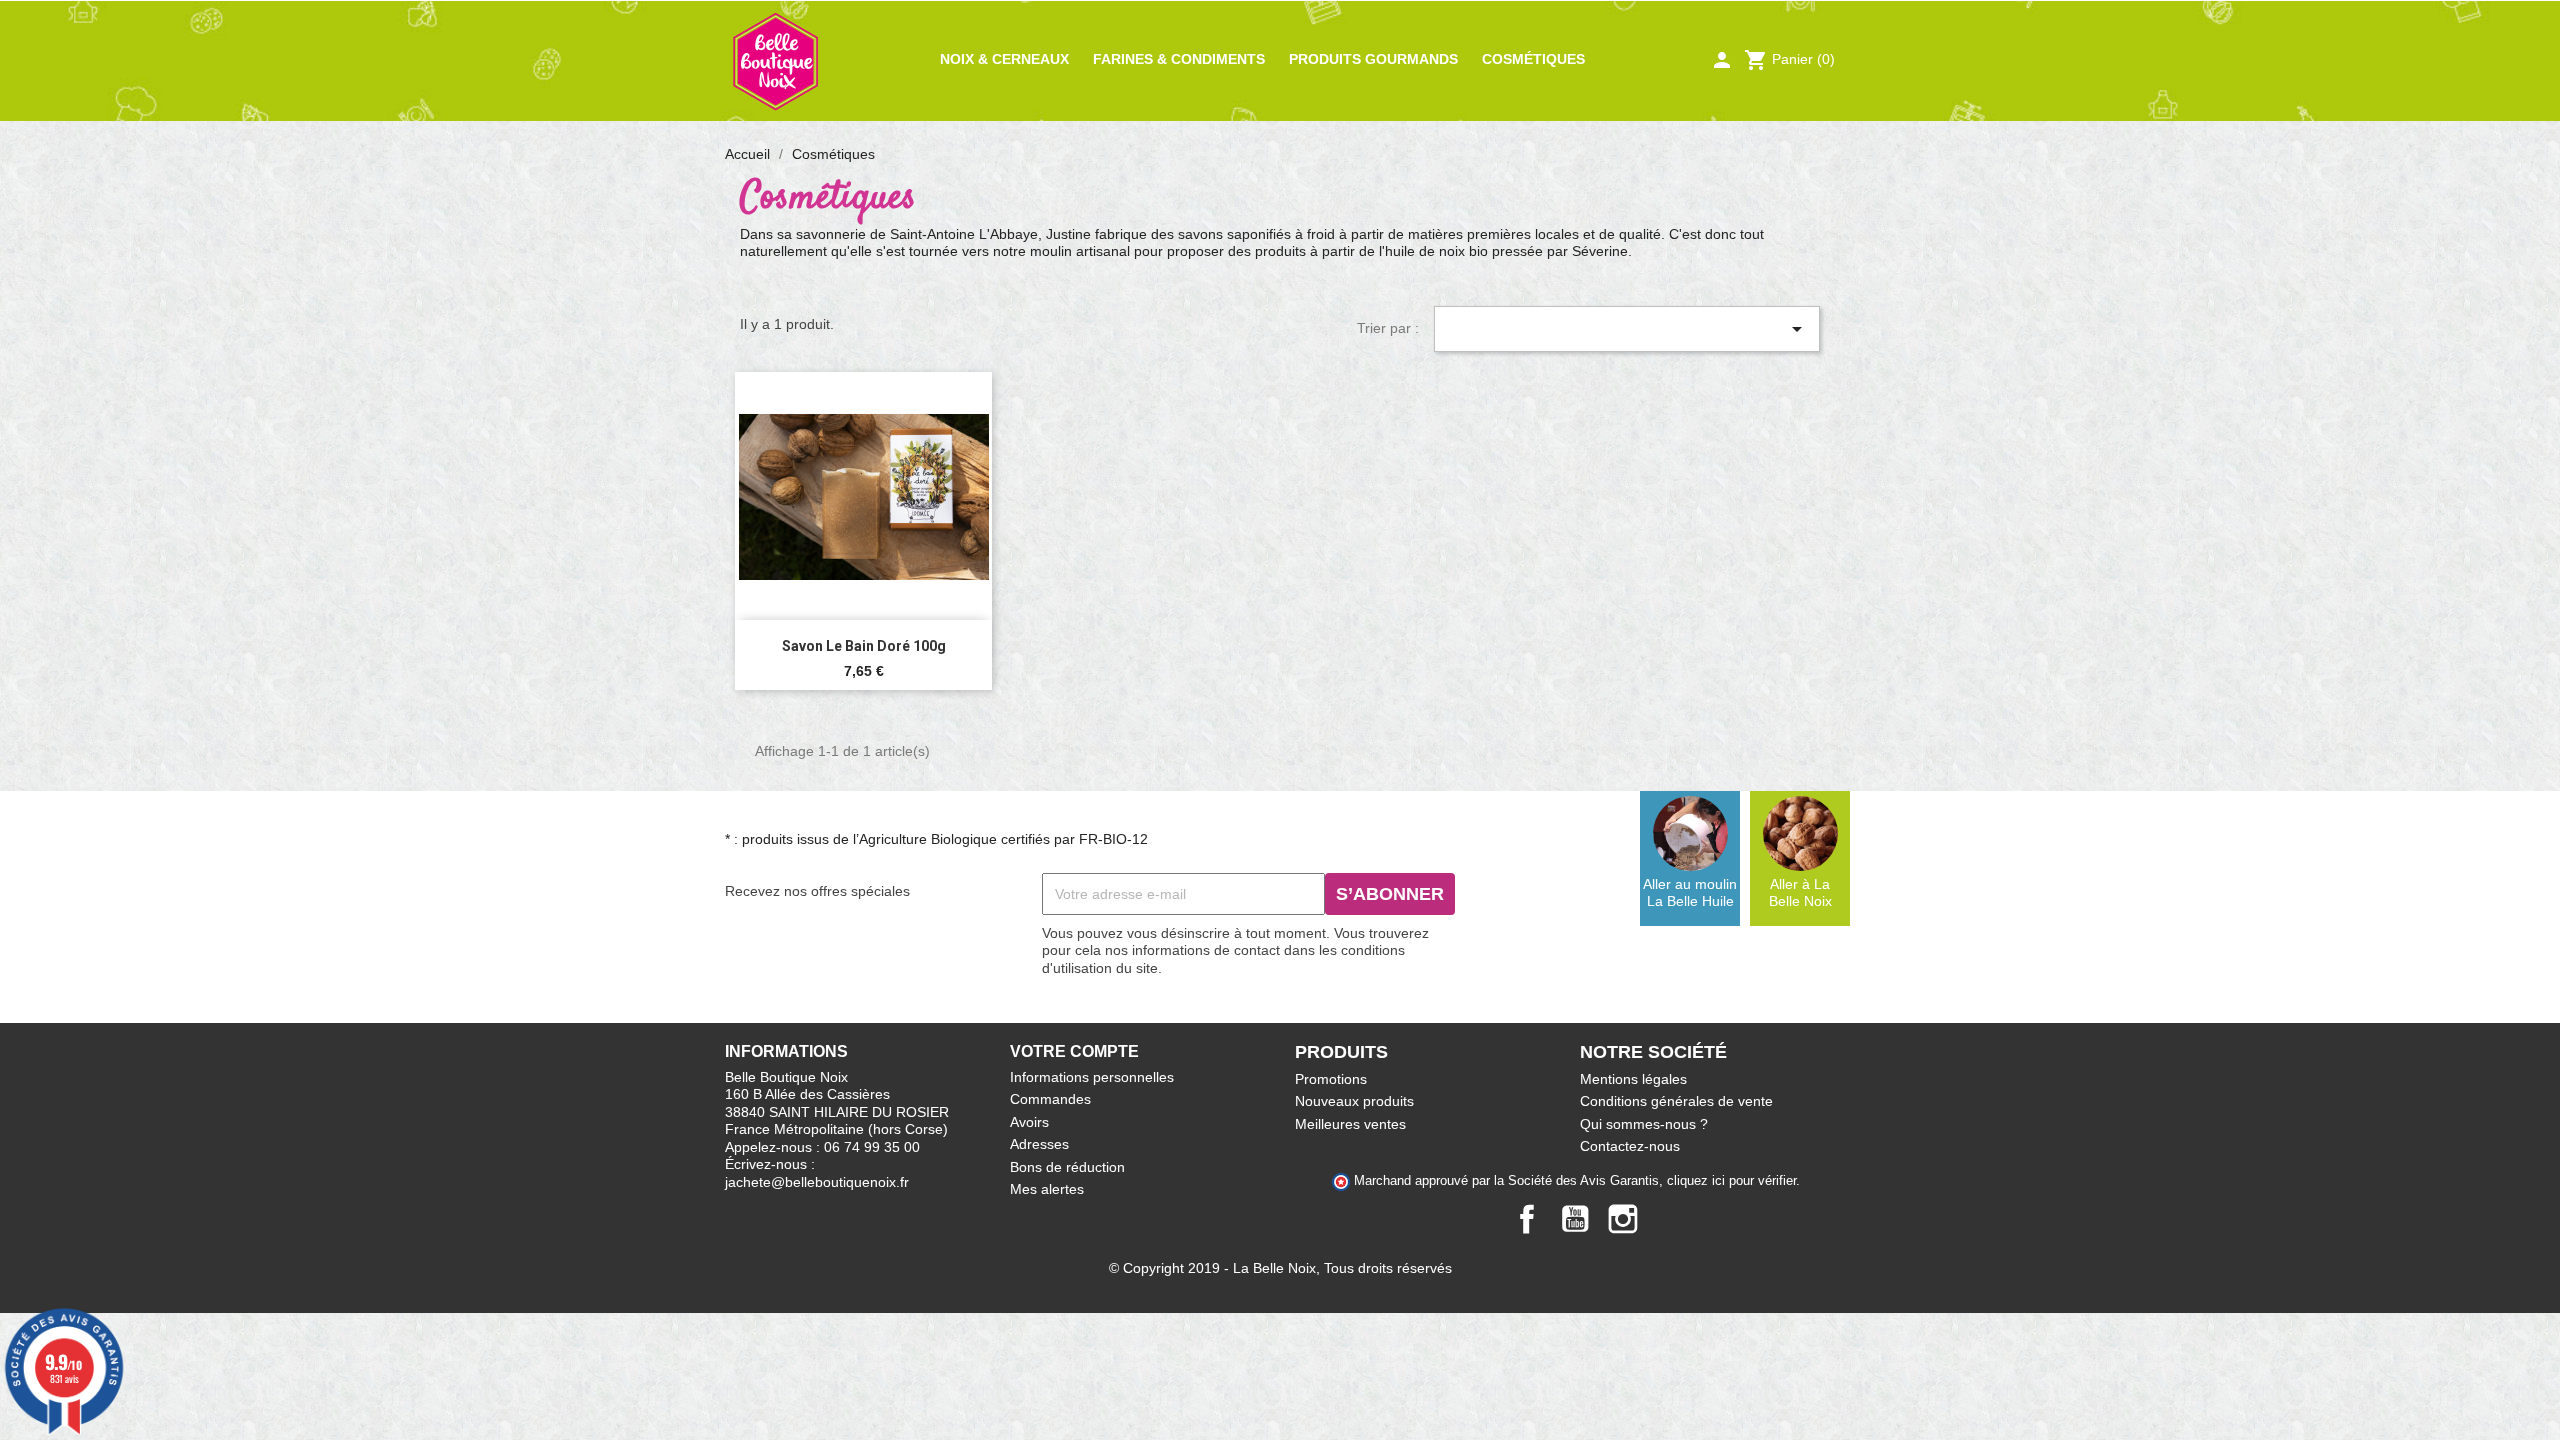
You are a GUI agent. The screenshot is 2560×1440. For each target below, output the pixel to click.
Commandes (1050, 1099)
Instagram (1623, 1219)
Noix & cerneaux (1004, 59)
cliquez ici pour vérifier (1731, 1181)
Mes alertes (1047, 1189)
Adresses (1039, 1144)
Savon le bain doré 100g (864, 646)
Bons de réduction (1067, 1167)
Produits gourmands (1373, 59)
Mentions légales (1633, 1079)
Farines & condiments (1179, 59)
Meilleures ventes (1350, 1124)
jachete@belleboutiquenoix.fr (817, 1182)
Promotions (1331, 1079)
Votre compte (1074, 1051)
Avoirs (1029, 1122)
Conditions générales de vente (1676, 1101)
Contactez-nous (1630, 1146)
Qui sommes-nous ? (1644, 1124)
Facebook (1527, 1219)
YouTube (1575, 1219)
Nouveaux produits (1354, 1101)
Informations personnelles (1092, 1077)
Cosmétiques (1533, 59)
